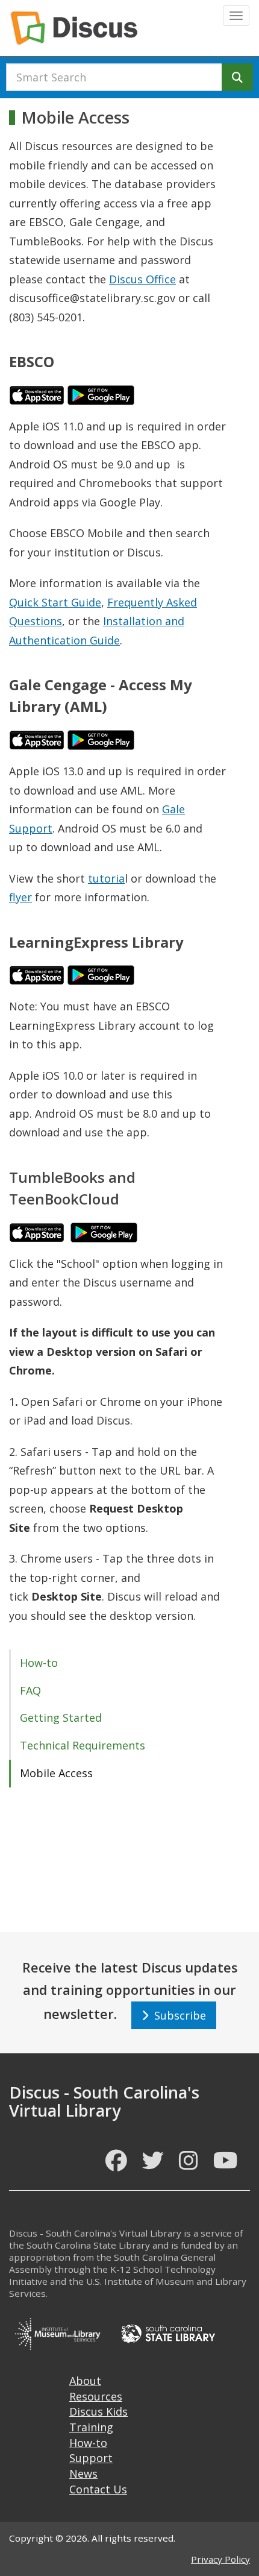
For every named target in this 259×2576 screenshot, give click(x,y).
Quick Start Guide (55, 602)
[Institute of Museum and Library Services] (57, 2332)
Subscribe (177, 2015)
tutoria (106, 878)
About (85, 2381)
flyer (20, 897)
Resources (96, 2396)
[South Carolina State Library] (168, 2332)
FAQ (30, 1690)
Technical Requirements (83, 1745)
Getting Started (61, 1718)
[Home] (74, 28)
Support (91, 2458)
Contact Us (98, 2489)
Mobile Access (56, 1773)
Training (91, 2427)
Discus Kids (98, 2411)
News (83, 2474)
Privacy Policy (220, 2559)
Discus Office (142, 279)
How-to (39, 1663)
